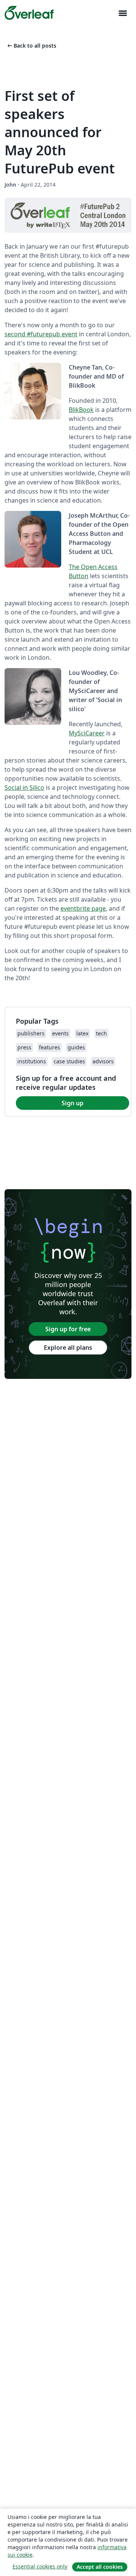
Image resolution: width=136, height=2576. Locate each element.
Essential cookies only (40, 2566)
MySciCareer (87, 733)
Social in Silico (24, 787)
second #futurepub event (41, 334)
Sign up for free (68, 1329)
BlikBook (81, 410)
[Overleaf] (29, 13)
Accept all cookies (100, 2567)
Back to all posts (31, 46)
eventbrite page (83, 908)
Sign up (73, 1103)
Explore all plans (68, 1348)
